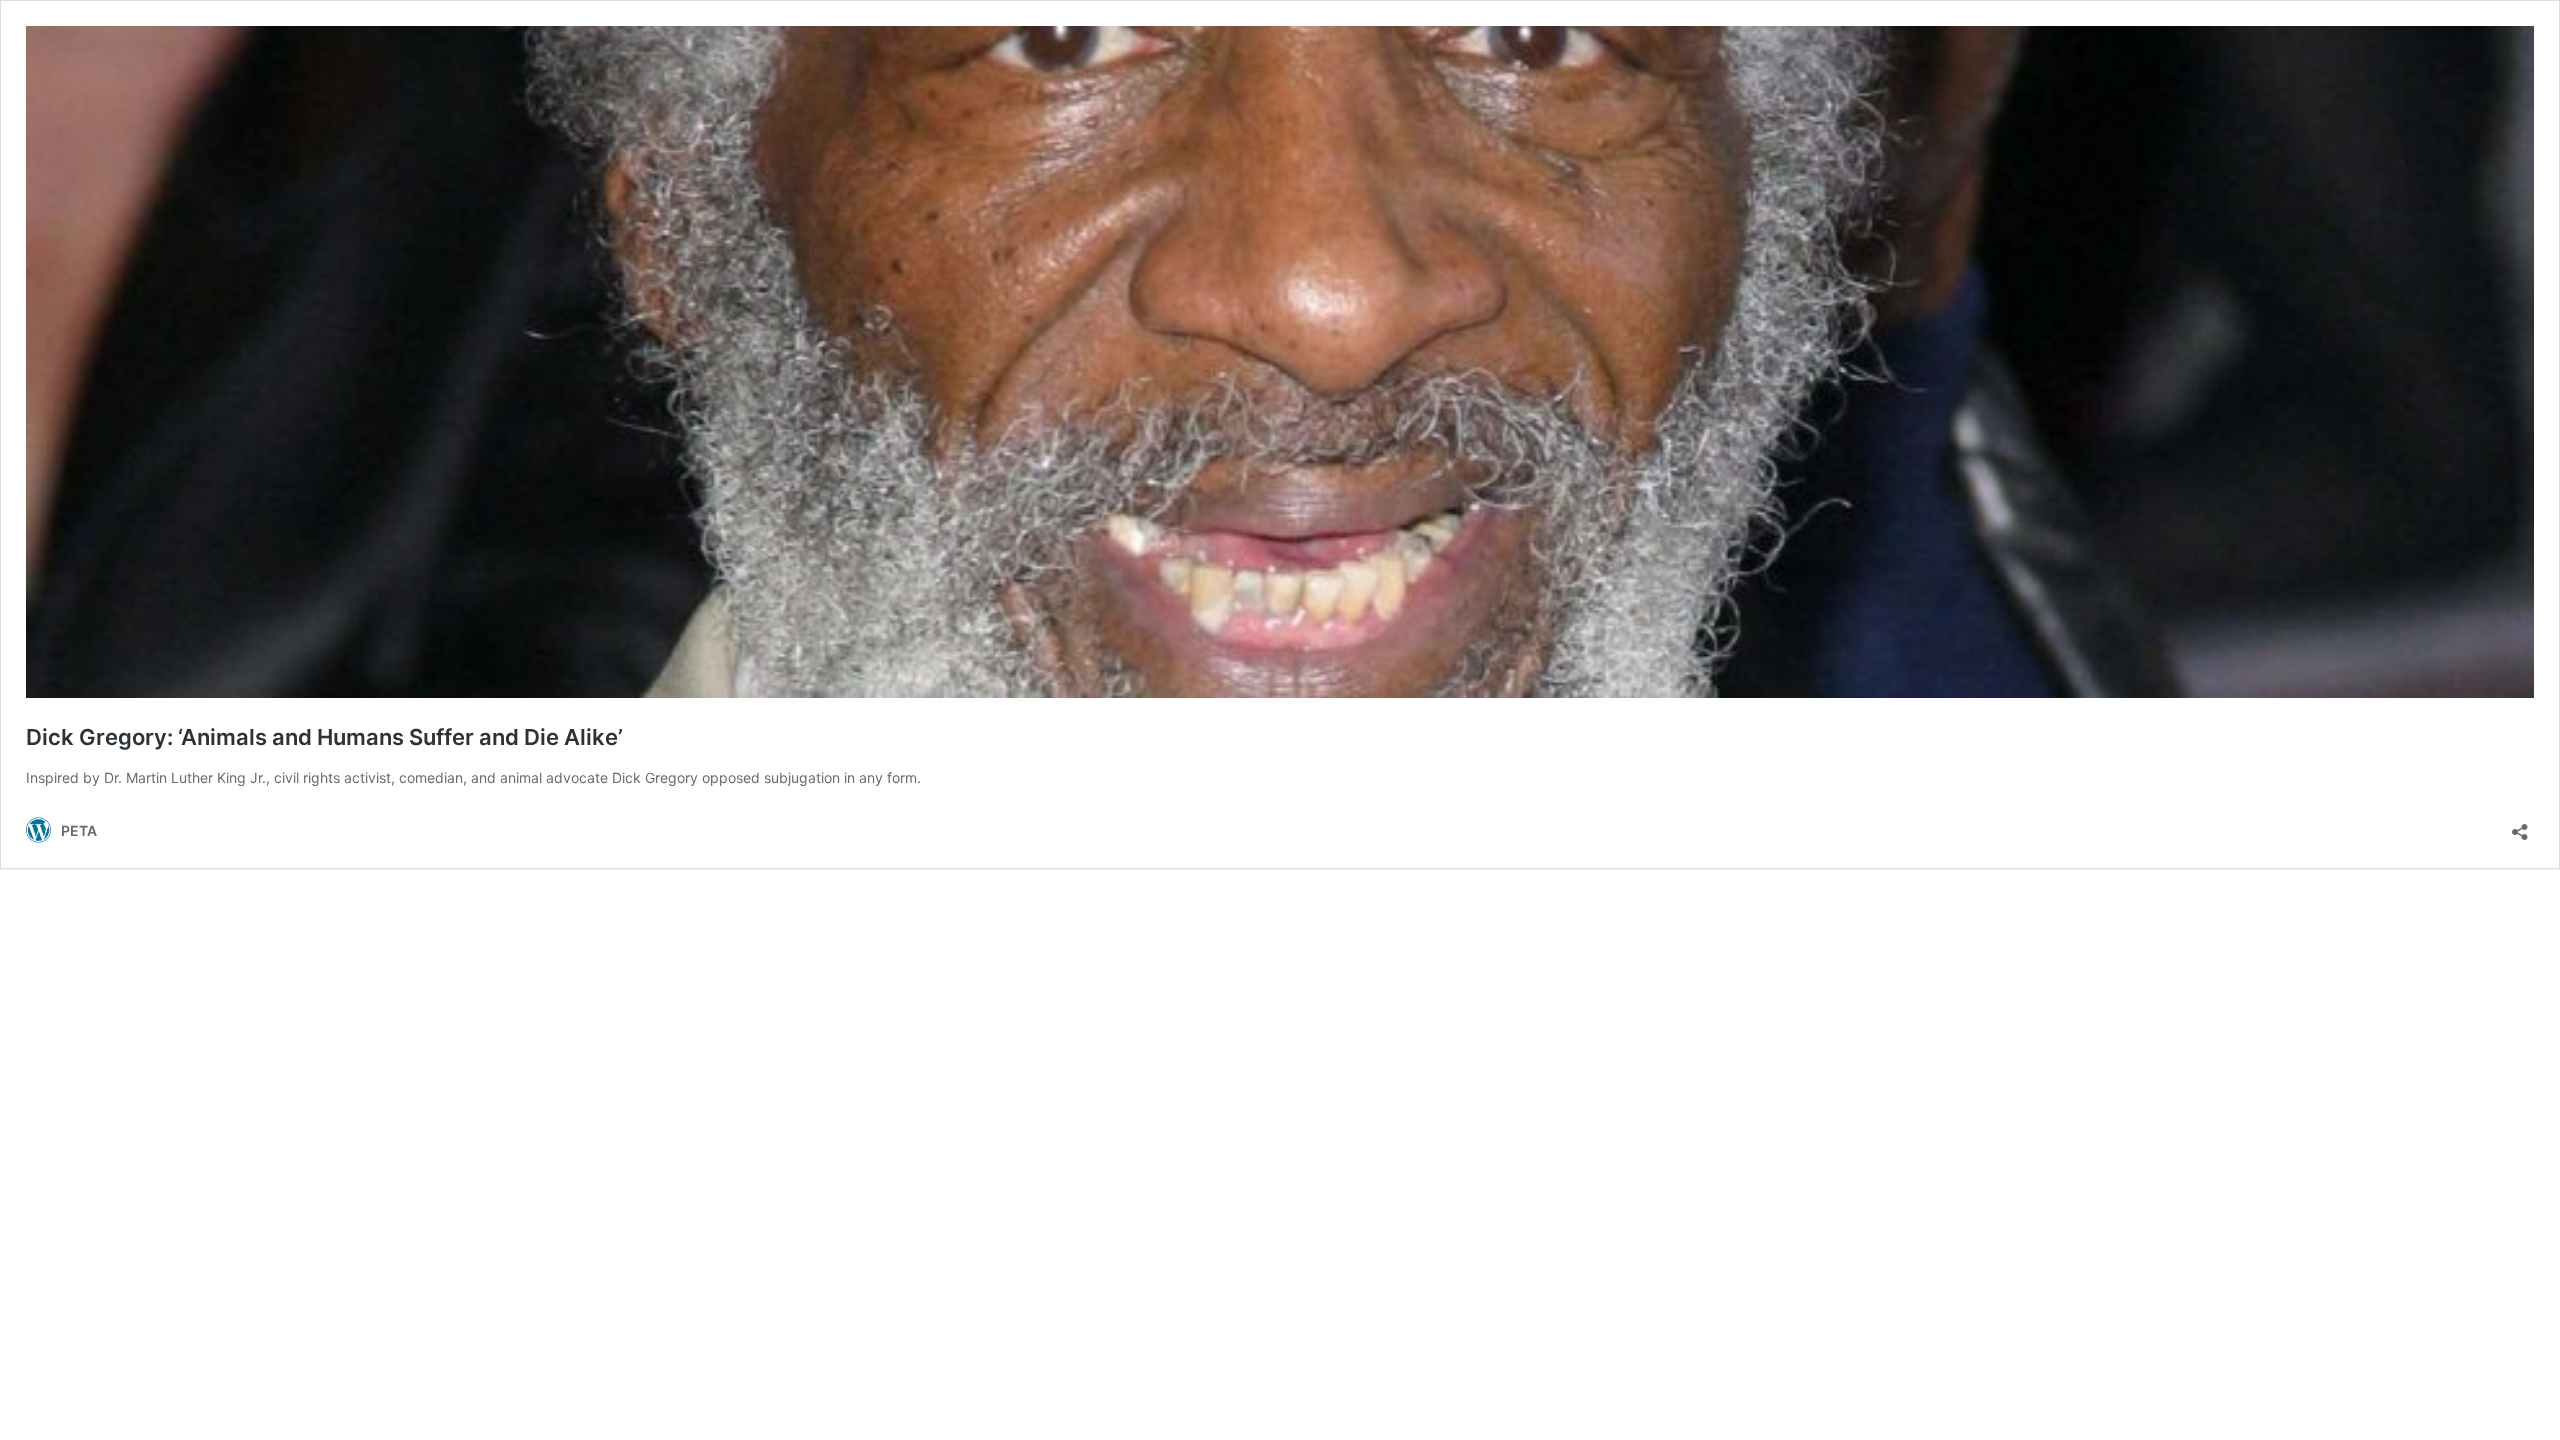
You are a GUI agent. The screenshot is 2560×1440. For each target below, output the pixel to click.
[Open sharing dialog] (2520, 825)
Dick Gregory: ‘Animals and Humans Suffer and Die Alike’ (324, 737)
